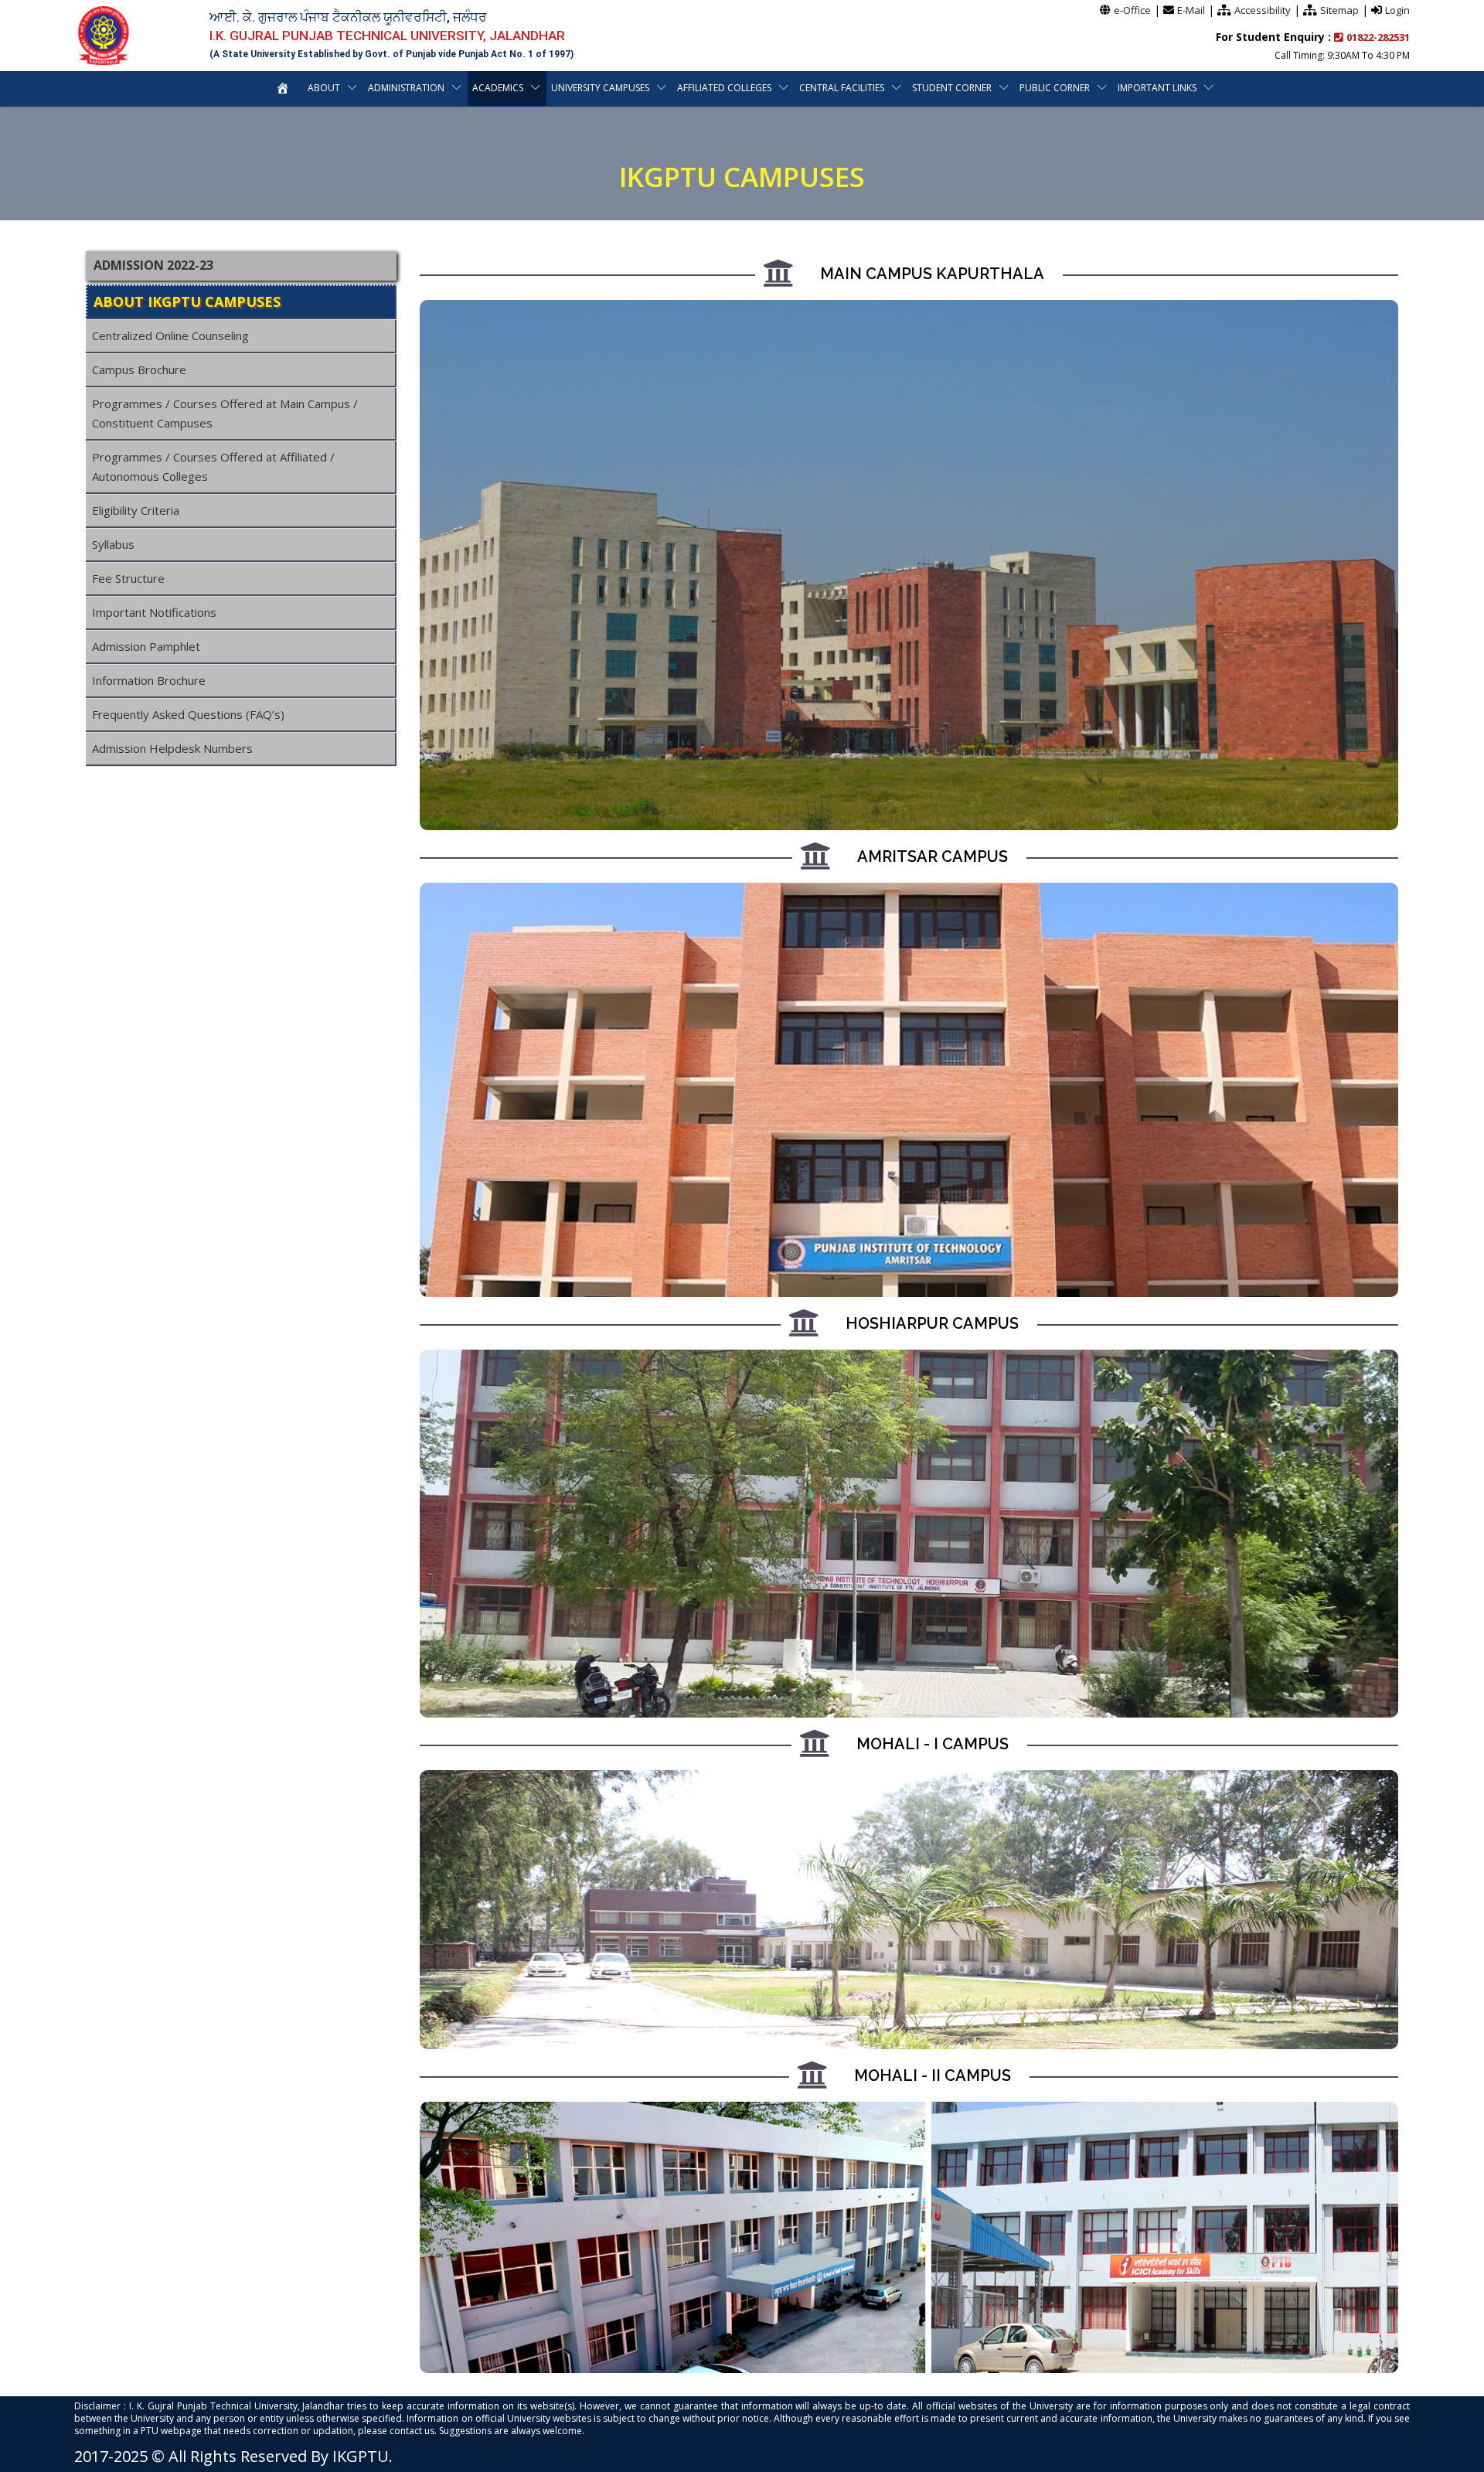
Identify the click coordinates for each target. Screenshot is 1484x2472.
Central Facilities (842, 88)
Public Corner (1055, 88)
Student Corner (952, 88)
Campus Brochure (139, 369)
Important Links (1157, 88)
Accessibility (1263, 10)
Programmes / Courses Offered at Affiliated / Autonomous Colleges (213, 466)
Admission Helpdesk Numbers (172, 748)
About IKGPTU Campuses (187, 301)
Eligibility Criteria (136, 510)
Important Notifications (154, 612)
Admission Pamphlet (146, 646)
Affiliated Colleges (724, 88)
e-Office (1132, 10)
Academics (498, 88)
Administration (406, 88)
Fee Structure (128, 578)
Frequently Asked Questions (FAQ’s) (188, 714)
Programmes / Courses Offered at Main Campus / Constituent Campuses (225, 413)
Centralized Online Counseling (170, 335)
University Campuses (600, 88)
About (324, 88)
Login (1397, 10)
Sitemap (1339, 10)
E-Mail (1191, 10)
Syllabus (113, 544)
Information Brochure (149, 680)
